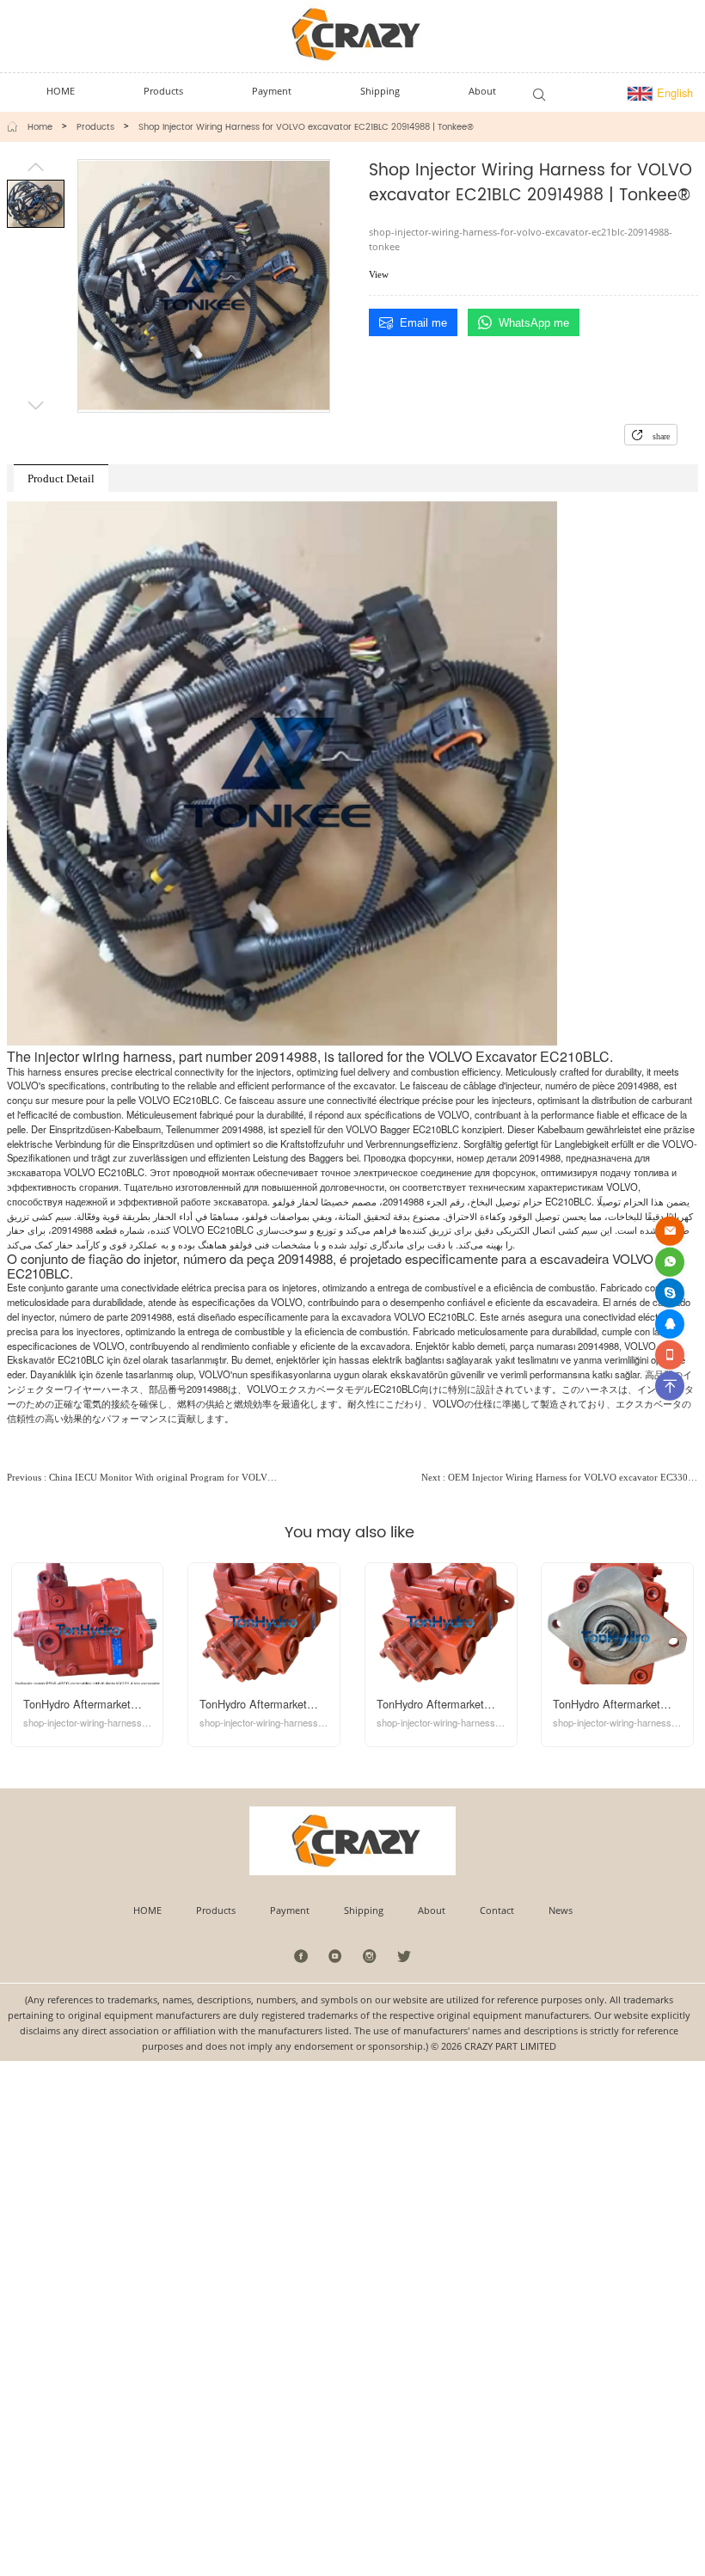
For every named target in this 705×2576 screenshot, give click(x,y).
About (432, 1910)
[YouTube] (336, 1956)
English (673, 92)
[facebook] (301, 1956)
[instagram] (370, 1956)
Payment (290, 1910)
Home (40, 127)
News (561, 1910)
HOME (147, 1910)
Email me (423, 323)
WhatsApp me (534, 323)
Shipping (364, 1910)
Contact (497, 1910)
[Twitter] (404, 1956)
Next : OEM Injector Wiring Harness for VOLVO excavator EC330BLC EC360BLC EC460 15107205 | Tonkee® (560, 1477)
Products (95, 127)
